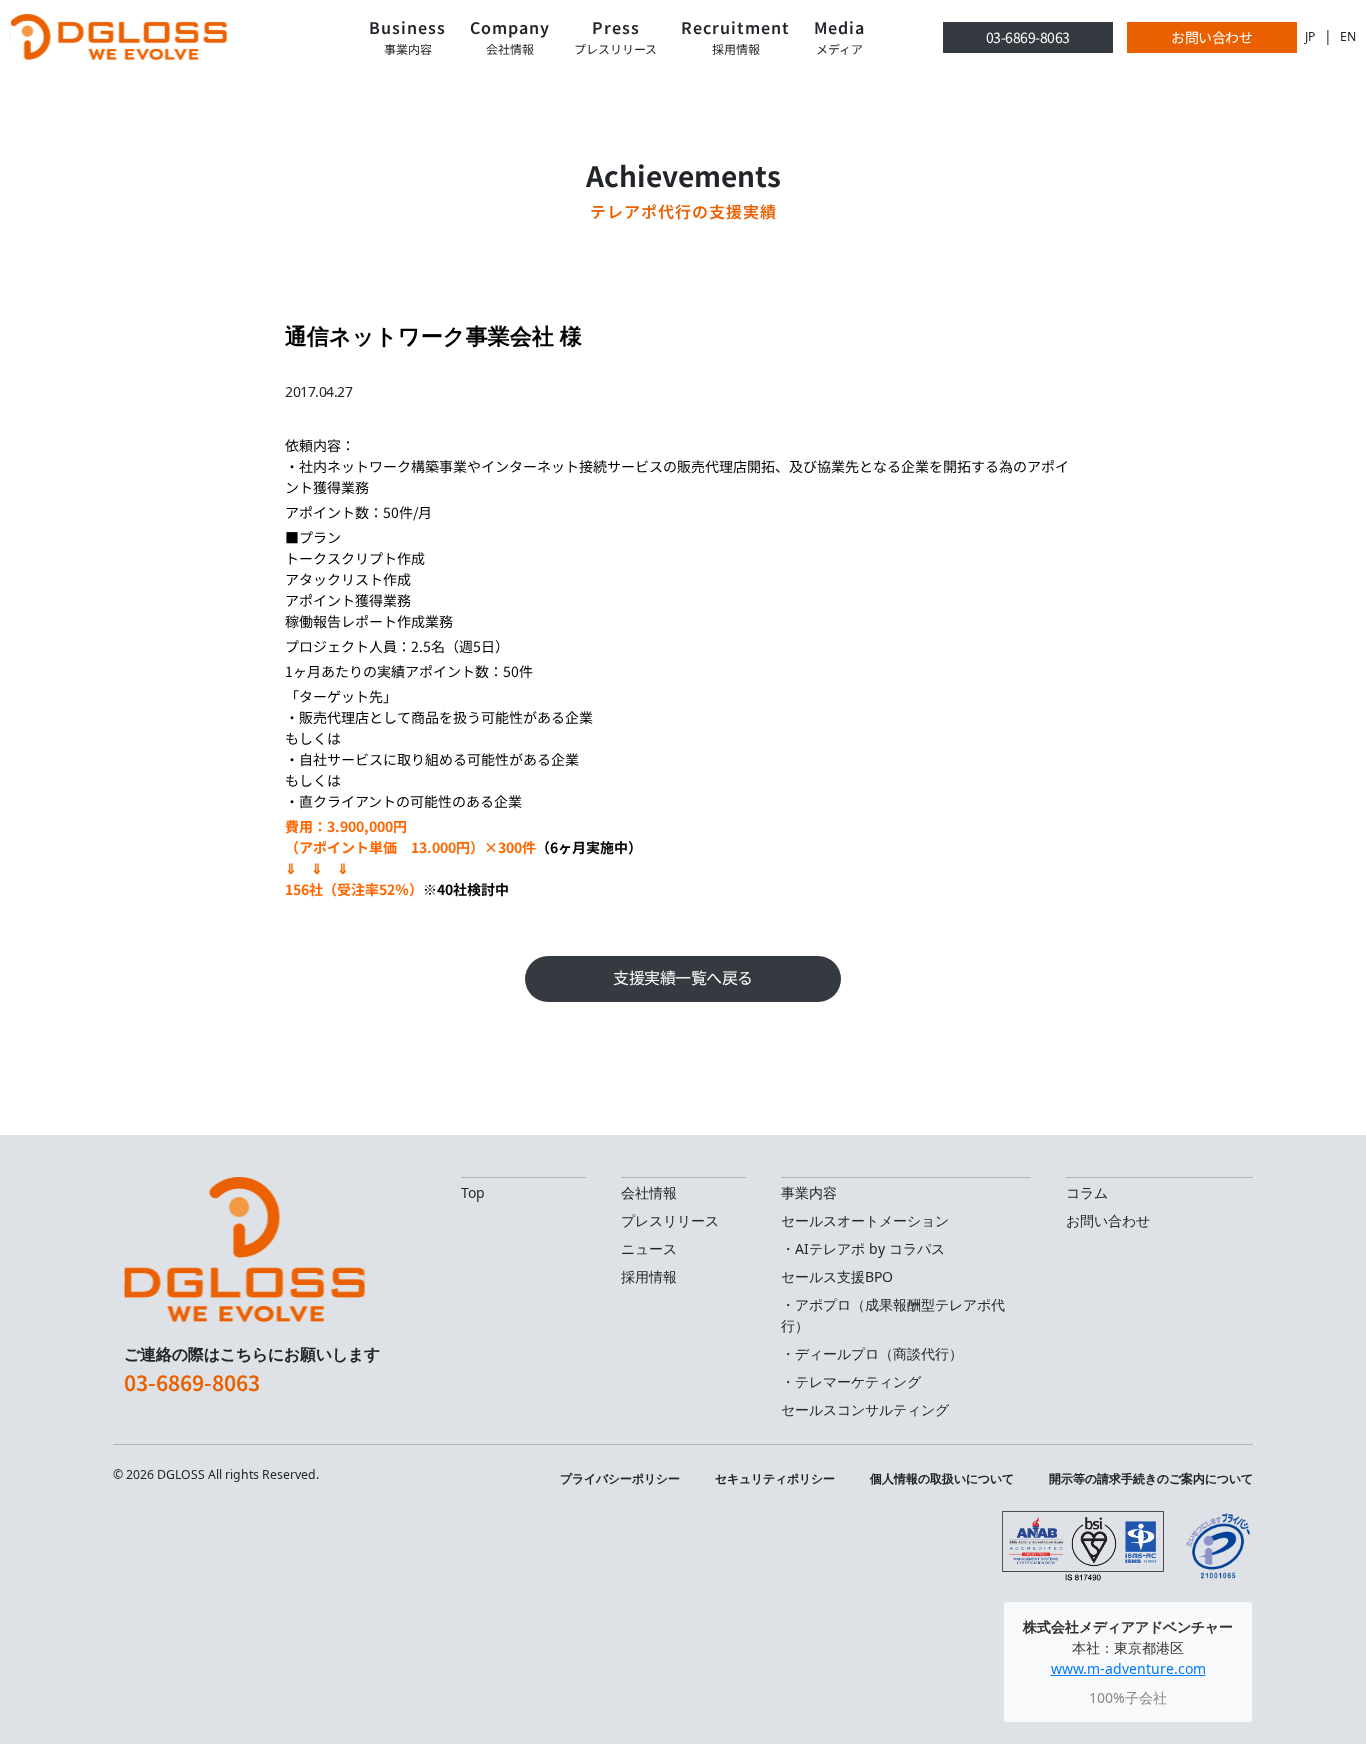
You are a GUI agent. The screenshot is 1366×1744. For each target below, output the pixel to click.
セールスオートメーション (865, 1220)
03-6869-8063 (1028, 37)
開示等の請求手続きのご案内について (1151, 1478)
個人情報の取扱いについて (942, 1478)
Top (473, 1192)
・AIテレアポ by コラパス (863, 1248)
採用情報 (649, 1276)
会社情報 (649, 1192)
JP (1310, 36)
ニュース (649, 1248)
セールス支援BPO (837, 1276)
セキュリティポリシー (775, 1478)
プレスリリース (670, 1220)
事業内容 (809, 1192)
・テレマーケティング (851, 1381)
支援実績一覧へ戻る (683, 977)
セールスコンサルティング (865, 1409)
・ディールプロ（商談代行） (872, 1353)
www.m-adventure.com (1128, 1668)
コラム (1087, 1192)
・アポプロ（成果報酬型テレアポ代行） (893, 1315)
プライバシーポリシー (620, 1478)
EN (1348, 36)
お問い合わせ (1211, 37)
